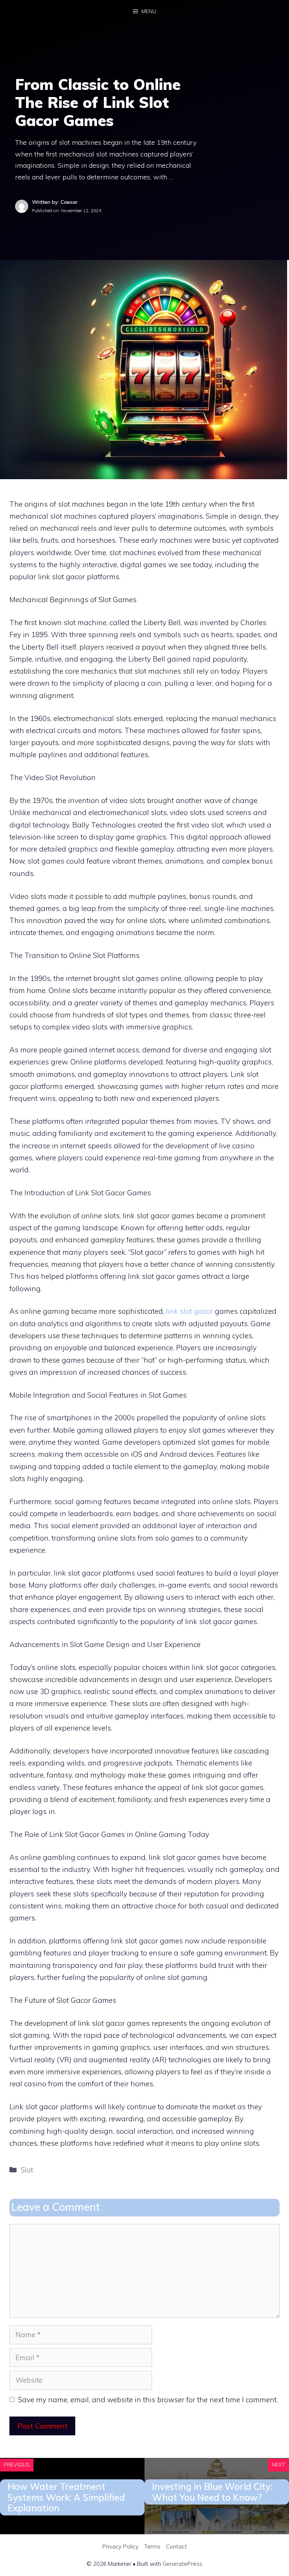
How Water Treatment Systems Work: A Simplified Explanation (66, 2497)
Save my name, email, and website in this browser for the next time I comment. (148, 2400)
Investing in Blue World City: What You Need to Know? (212, 2492)
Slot (27, 2170)
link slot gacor (189, 1311)
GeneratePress (183, 2564)
